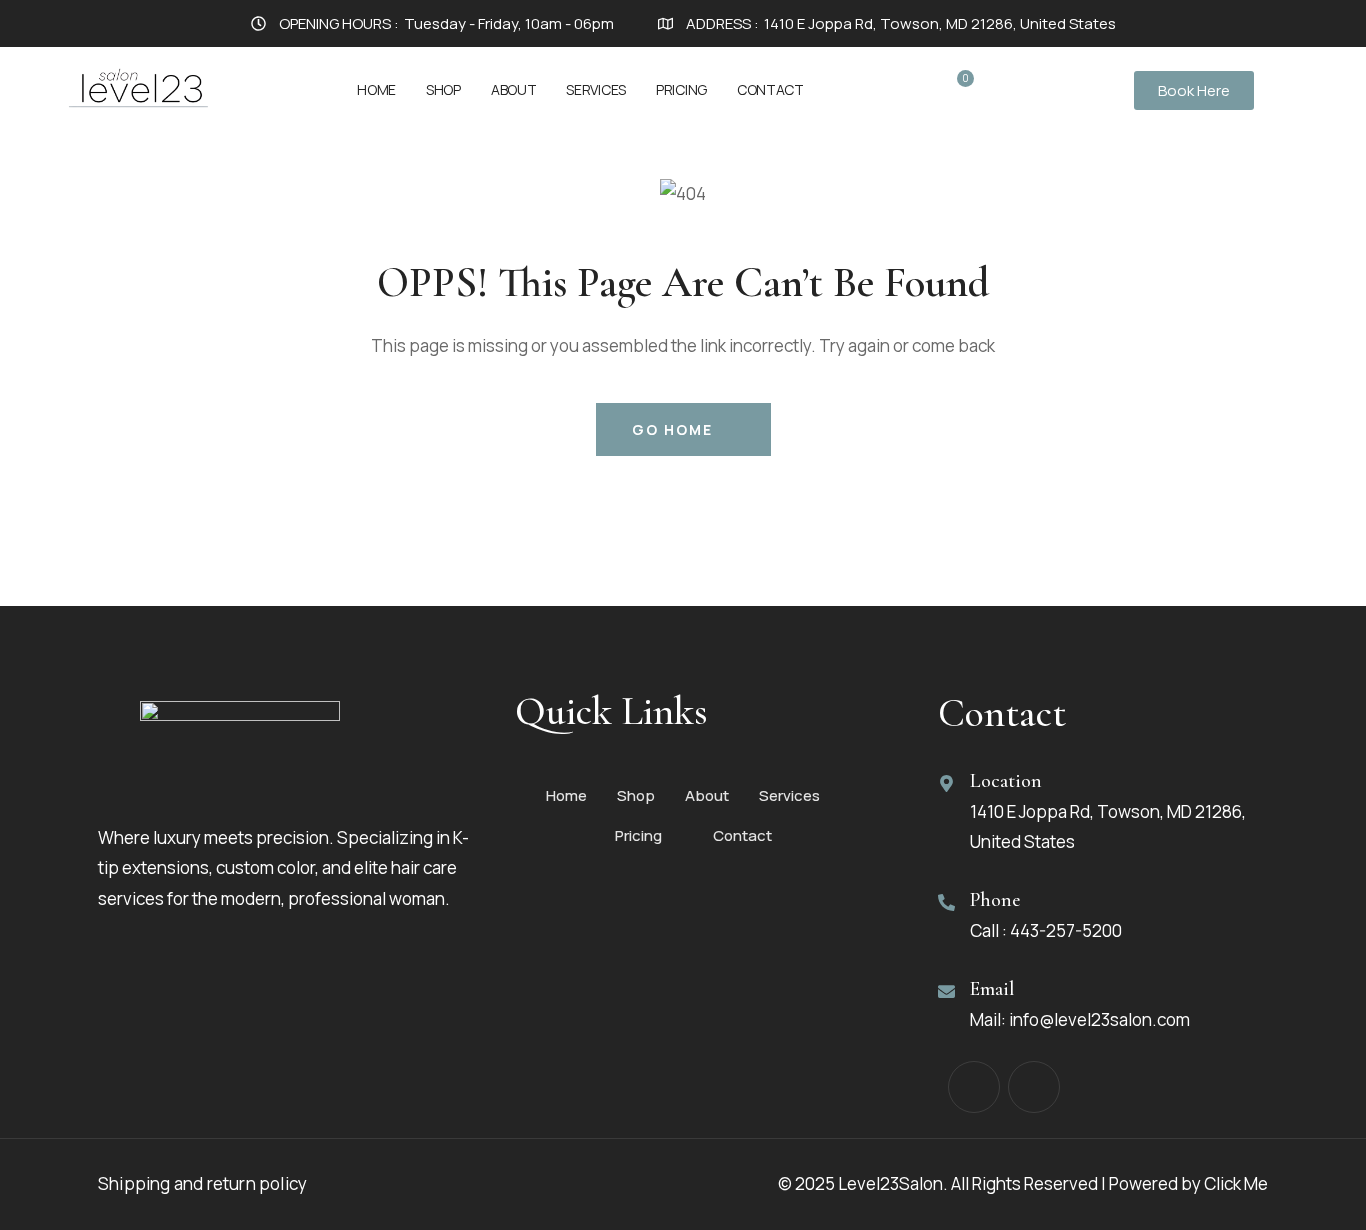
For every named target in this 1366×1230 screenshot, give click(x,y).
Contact (770, 89)
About (514, 89)
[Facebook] (974, 1087)
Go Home (672, 429)
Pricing (681, 89)
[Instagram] (1034, 1087)
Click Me (1236, 1183)
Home (376, 89)
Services (596, 89)
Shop (443, 89)
